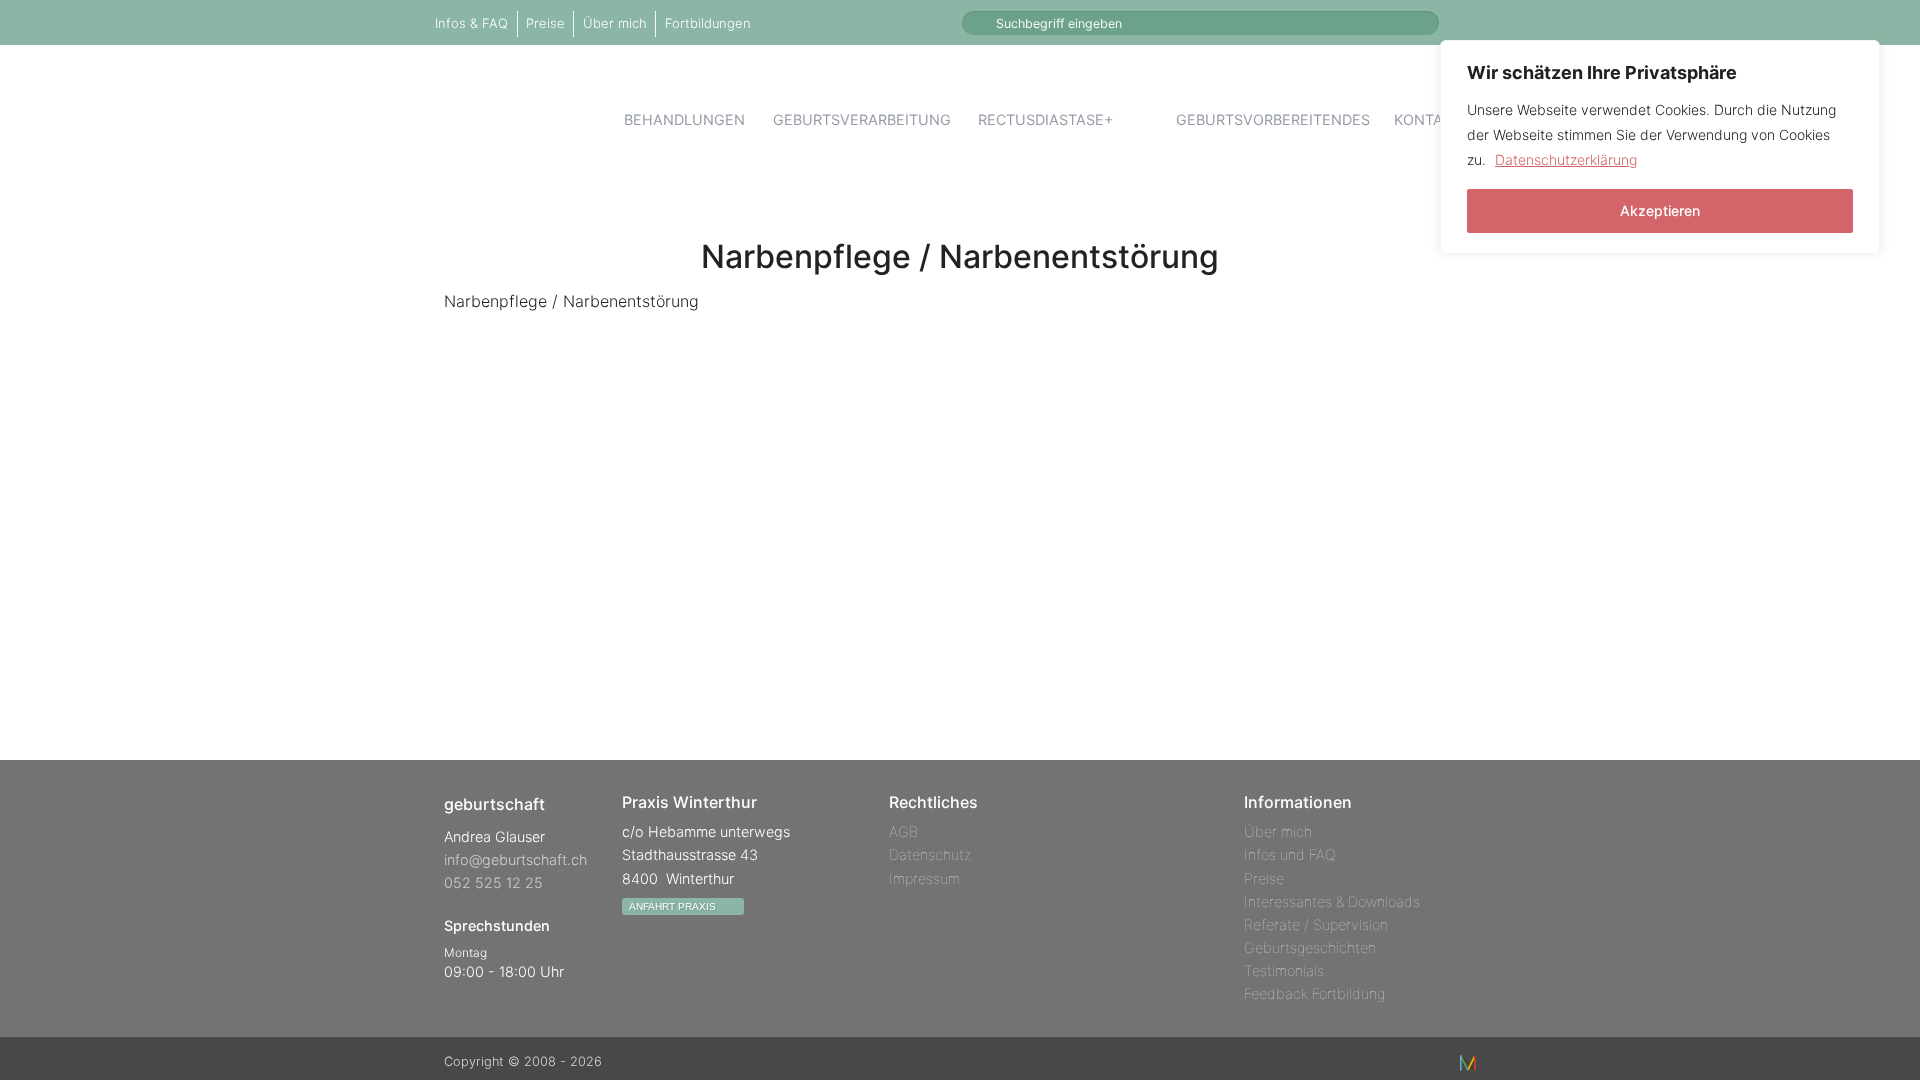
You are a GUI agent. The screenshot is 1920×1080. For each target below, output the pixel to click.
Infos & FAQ (471, 23)
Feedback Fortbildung (1314, 993)
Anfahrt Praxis (674, 906)
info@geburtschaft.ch (515, 859)
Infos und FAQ (1290, 854)
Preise (545, 23)
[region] (1660, 147)
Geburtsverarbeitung (862, 119)
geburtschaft (527, 119)
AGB (903, 831)
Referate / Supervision (1316, 924)
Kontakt (1427, 119)
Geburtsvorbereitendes (1273, 119)
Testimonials (1284, 970)
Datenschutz (930, 854)
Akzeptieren (1660, 210)
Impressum (924, 878)
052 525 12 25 (493, 882)
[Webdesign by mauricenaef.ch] (1468, 1062)
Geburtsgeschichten (1310, 947)
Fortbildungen (708, 23)
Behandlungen (684, 119)
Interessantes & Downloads (1332, 901)
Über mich (615, 23)
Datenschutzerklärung (1566, 159)
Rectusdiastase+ (1045, 119)
